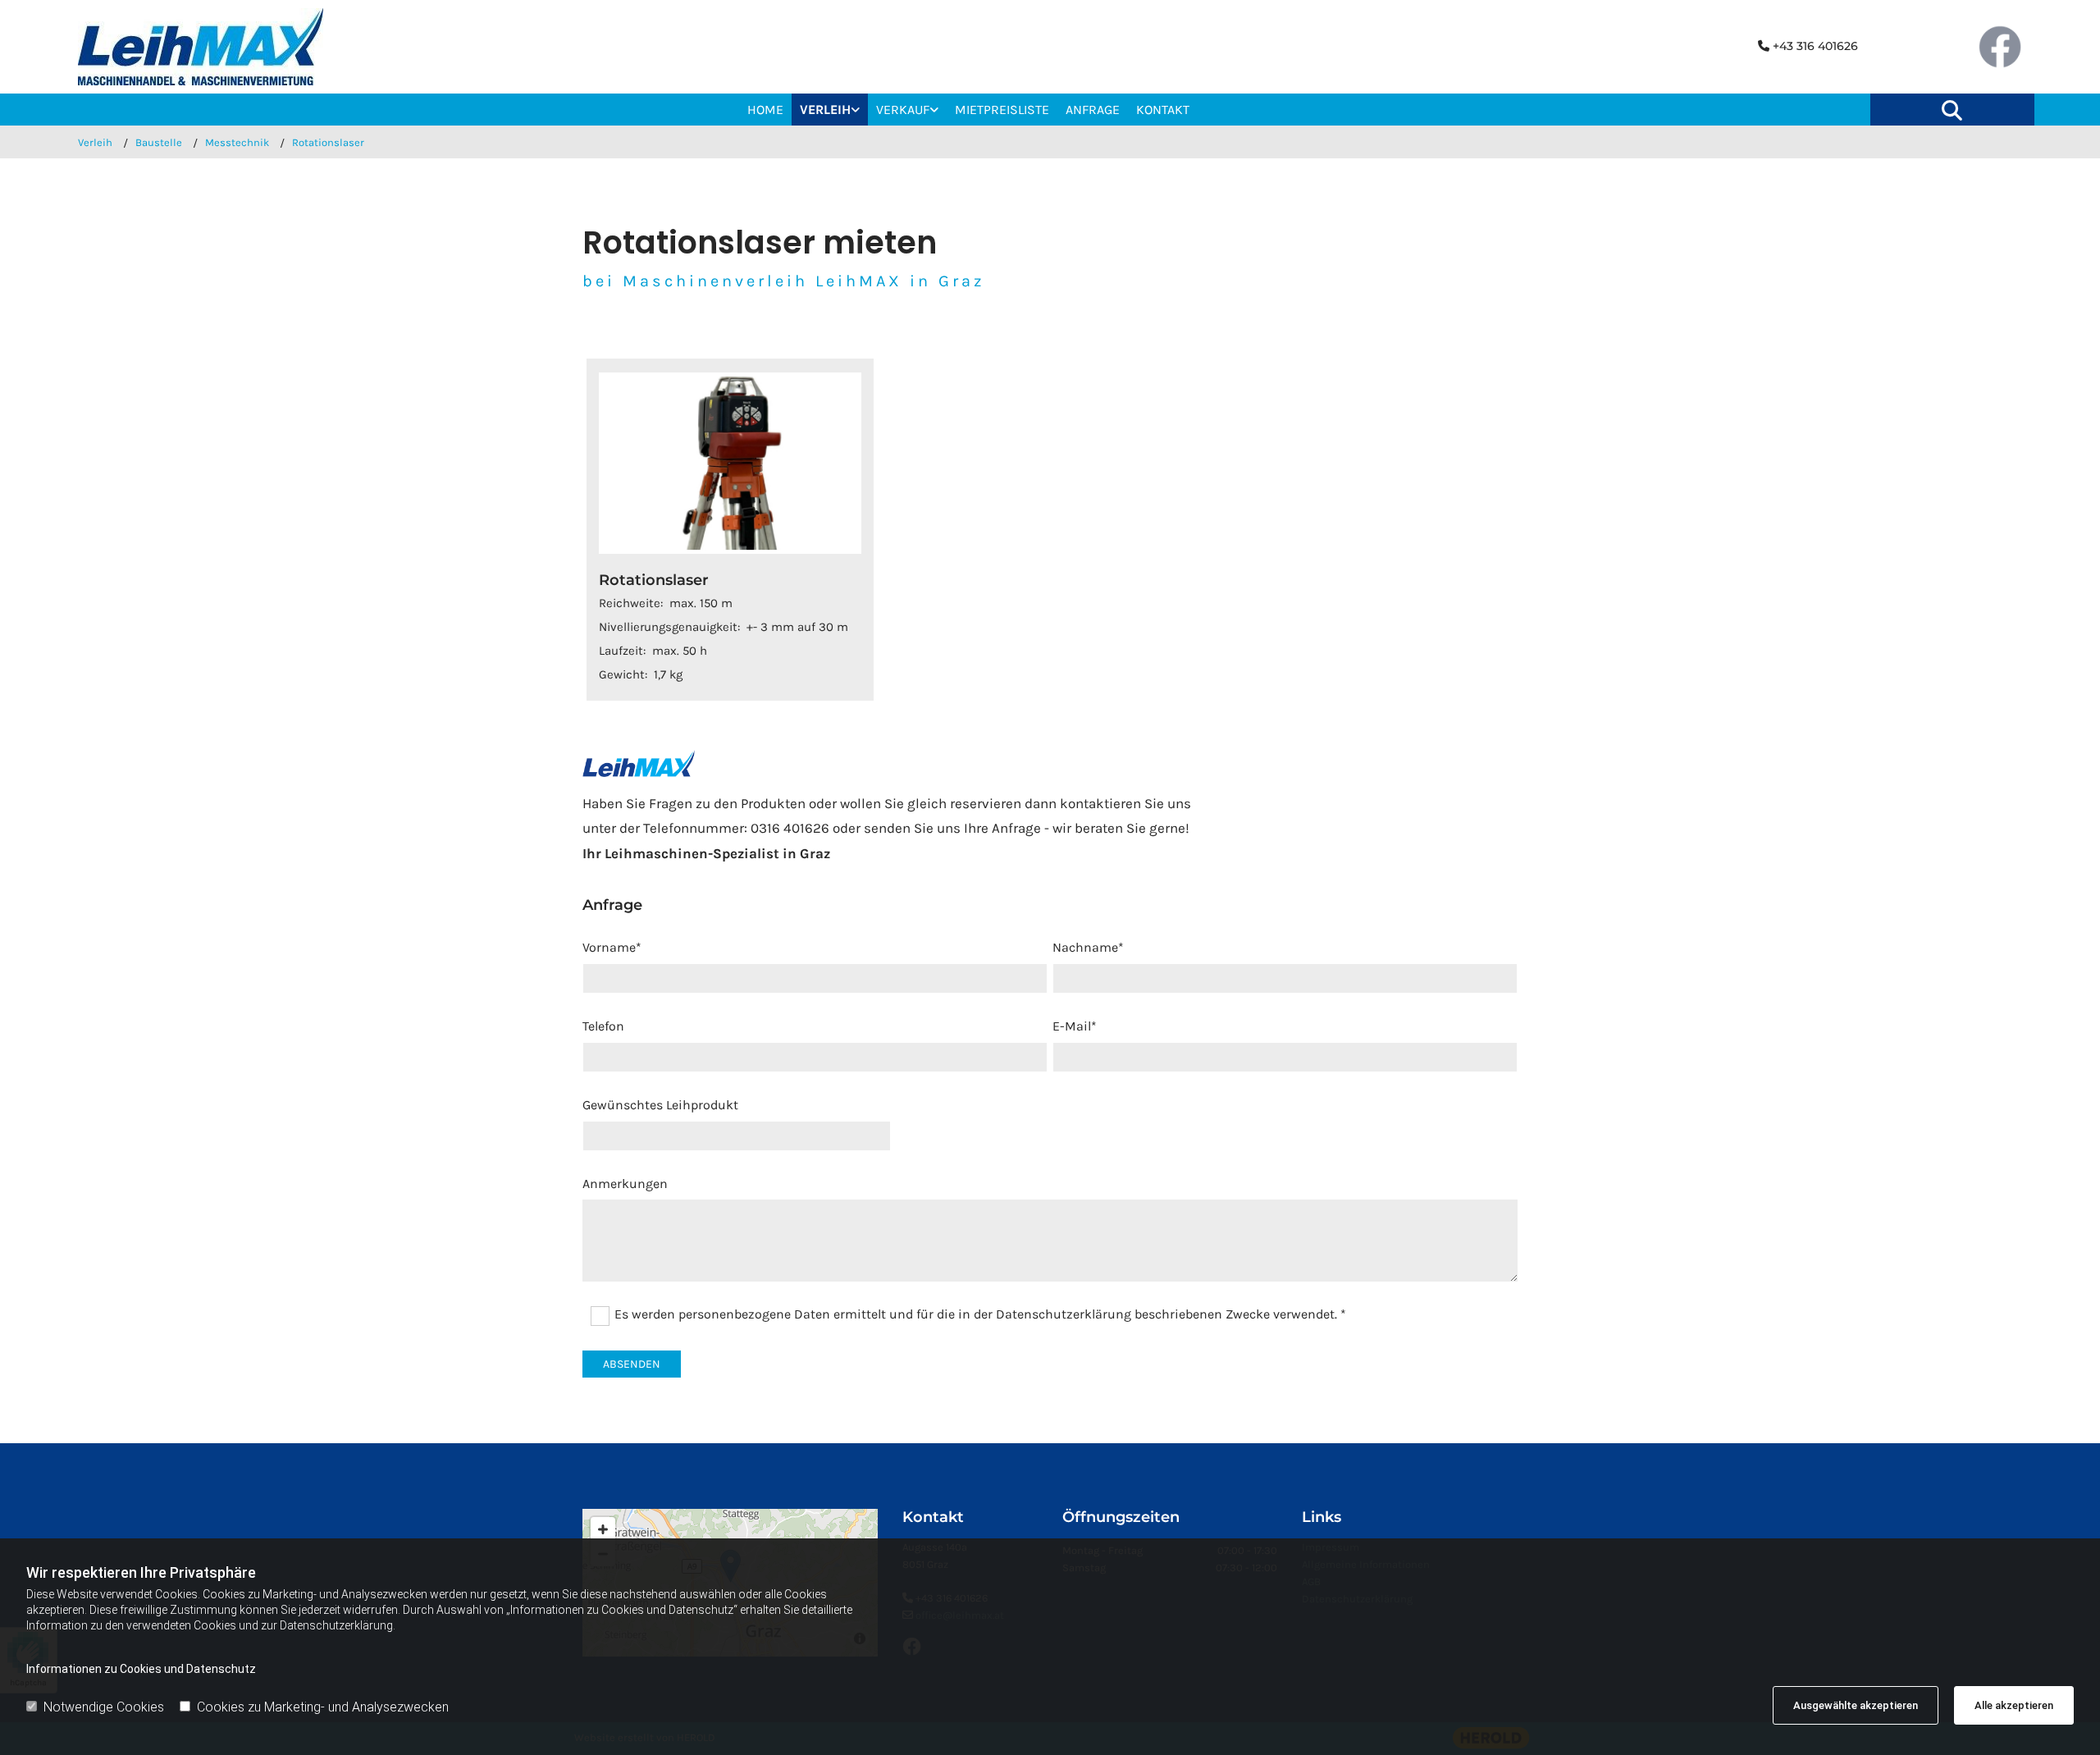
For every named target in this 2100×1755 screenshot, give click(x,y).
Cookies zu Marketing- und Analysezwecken (323, 1707)
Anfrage (1093, 110)
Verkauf (903, 110)
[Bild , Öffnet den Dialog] (730, 463)
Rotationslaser (328, 142)
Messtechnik (237, 142)
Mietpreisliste (1002, 110)
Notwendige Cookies (104, 1707)
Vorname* (612, 947)
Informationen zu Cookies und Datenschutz (141, 1669)
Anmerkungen (625, 1184)
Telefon (603, 1026)
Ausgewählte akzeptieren (1856, 1705)
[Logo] (230, 47)
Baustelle (159, 142)
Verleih (825, 110)
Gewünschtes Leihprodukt (660, 1105)
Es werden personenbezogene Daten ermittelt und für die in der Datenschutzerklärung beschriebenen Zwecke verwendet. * (980, 1315)
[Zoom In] (603, 1529)
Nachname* (1088, 947)
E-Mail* (1075, 1026)
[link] (830, 110)
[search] (1952, 110)
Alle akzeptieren (2014, 1705)
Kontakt (1163, 110)
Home (765, 110)
